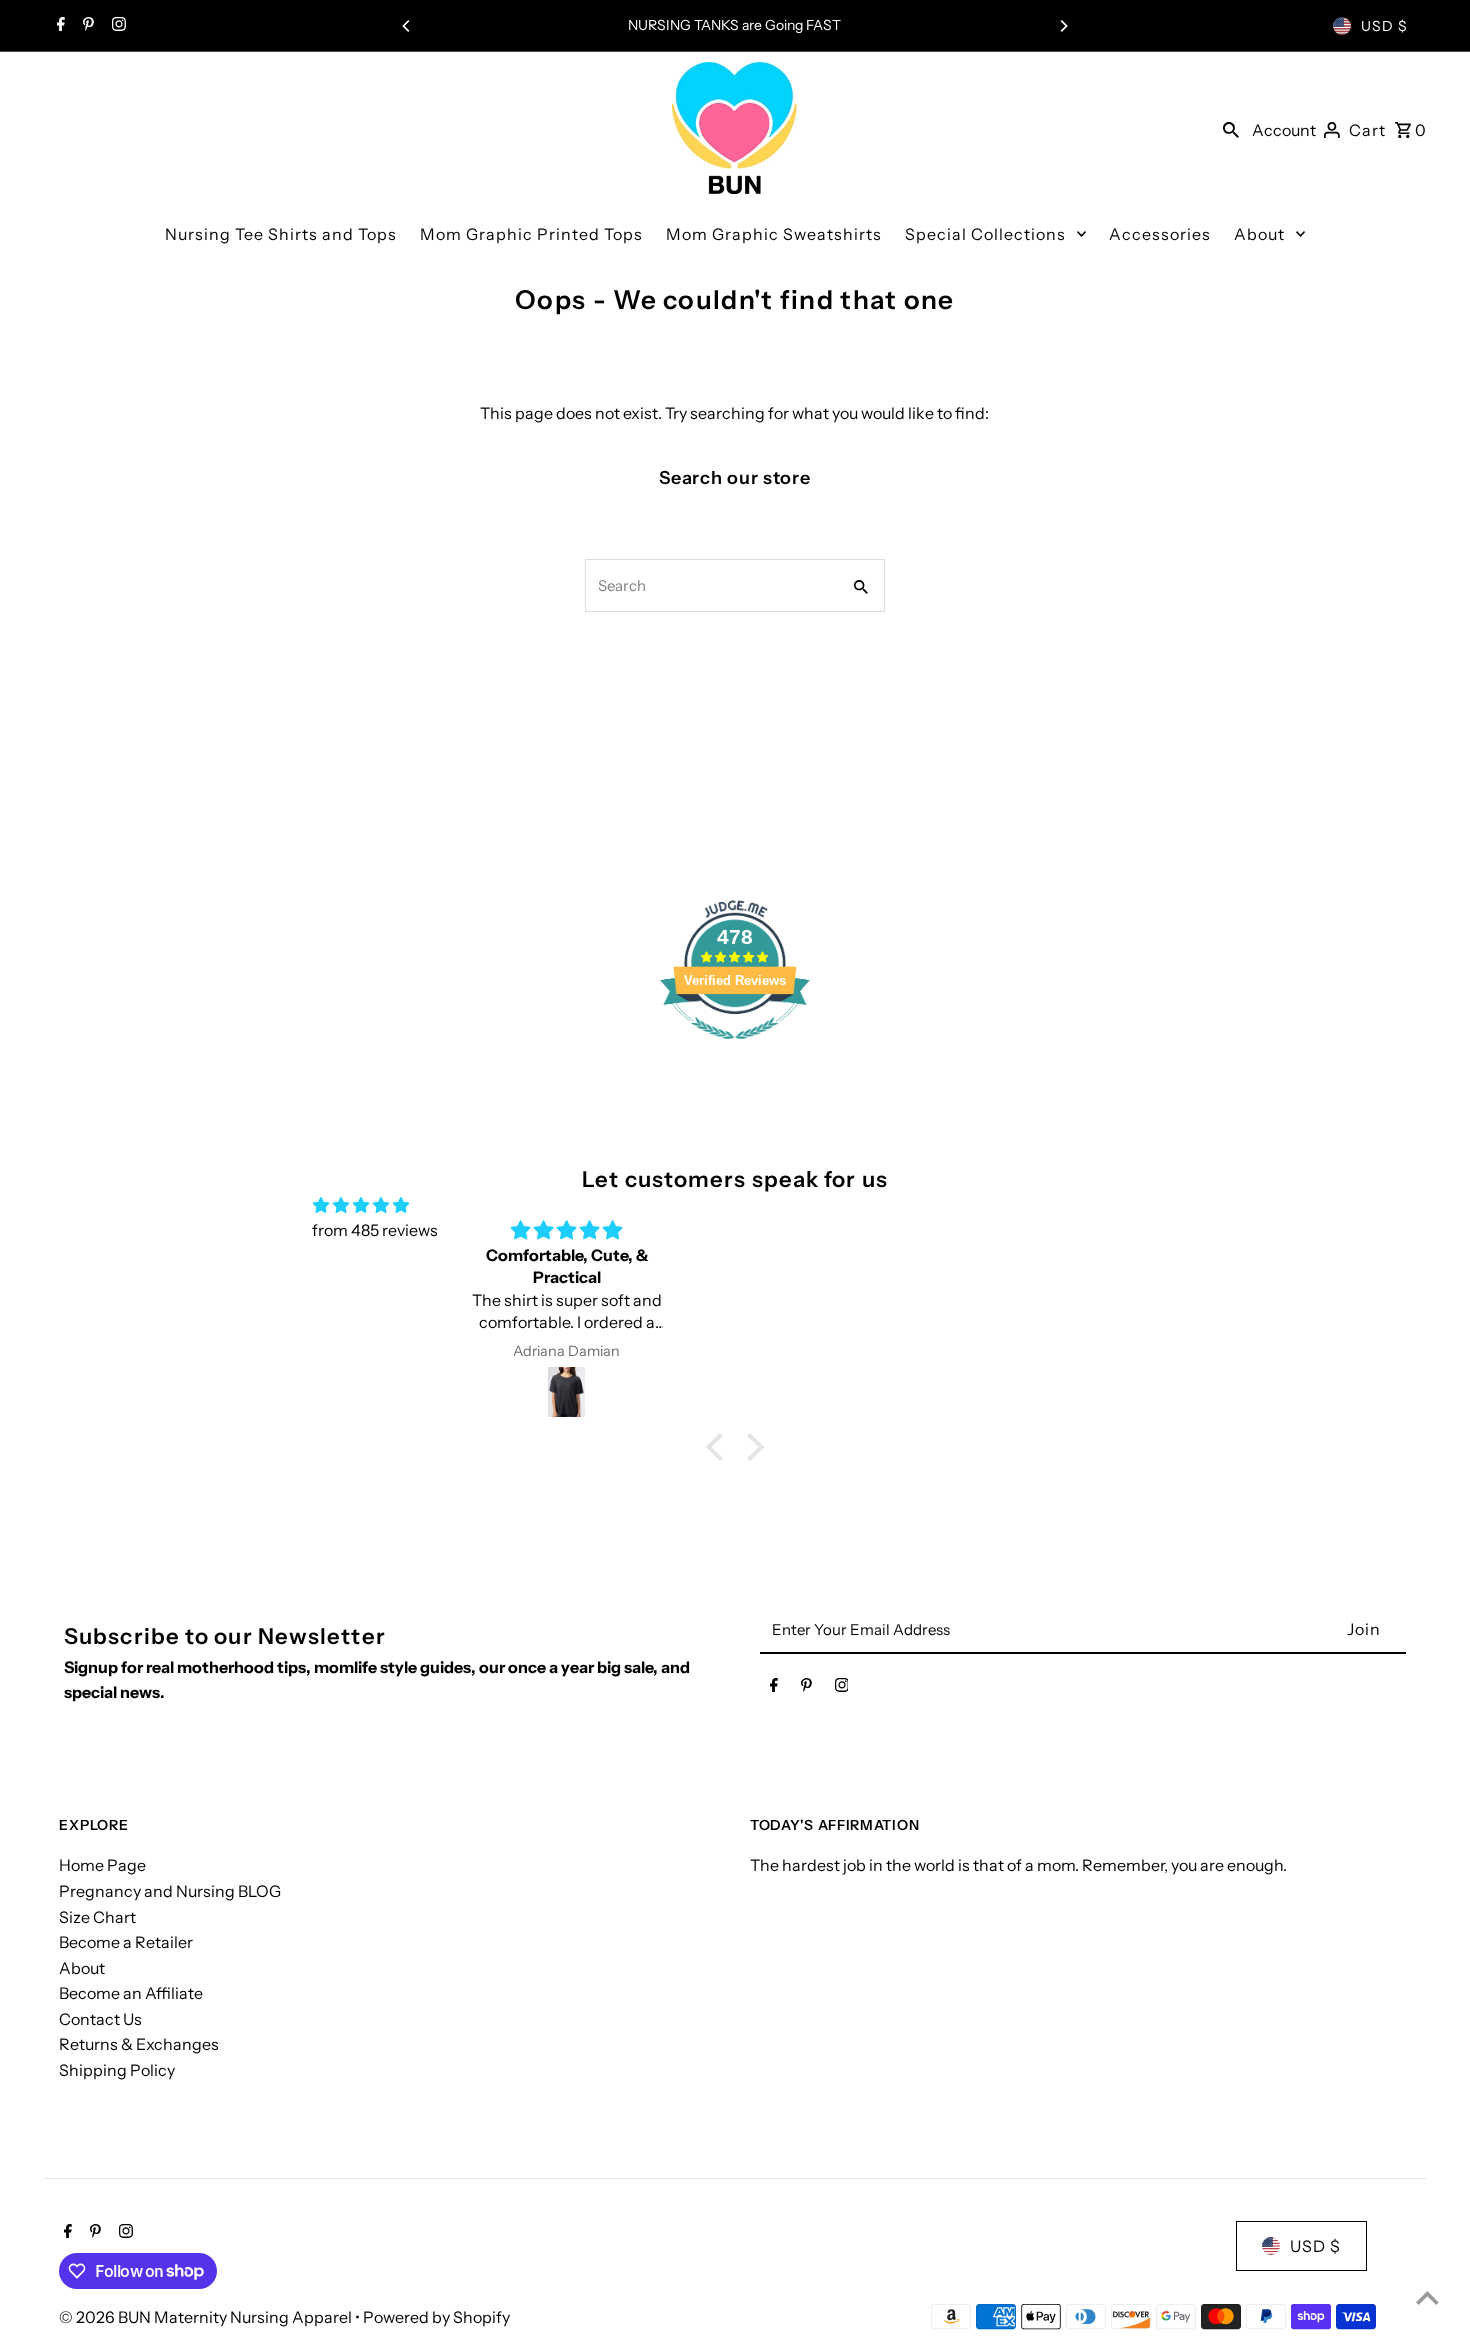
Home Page (102, 1865)
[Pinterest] (86, 26)
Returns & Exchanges (139, 2044)
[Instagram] (116, 26)
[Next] (1063, 26)
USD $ (1384, 26)
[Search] (1231, 128)
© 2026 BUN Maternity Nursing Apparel (207, 2317)
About (82, 1968)
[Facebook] (58, 26)
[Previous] (407, 26)
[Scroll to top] (1427, 2297)
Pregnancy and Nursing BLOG (170, 1891)
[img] (361, 1206)
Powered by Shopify (436, 2317)
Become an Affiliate (131, 1993)
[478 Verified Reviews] (735, 1049)
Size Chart (97, 1917)
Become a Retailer (126, 1942)
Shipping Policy (117, 2070)
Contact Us (100, 2019)
